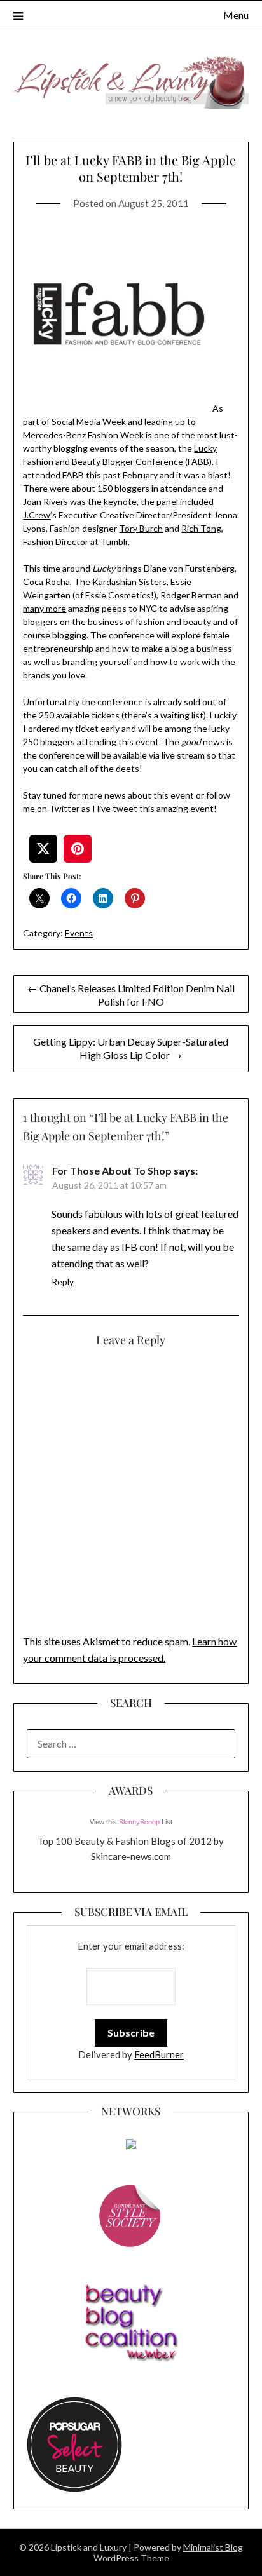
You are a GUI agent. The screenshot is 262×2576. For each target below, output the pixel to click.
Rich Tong (201, 528)
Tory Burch (141, 528)
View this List (131, 1822)
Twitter (64, 808)
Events (79, 933)
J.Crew (37, 515)
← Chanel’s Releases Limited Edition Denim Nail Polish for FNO (131, 995)
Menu (236, 15)
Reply (63, 1282)
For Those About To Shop (112, 1170)
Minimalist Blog (213, 2547)
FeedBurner (159, 2054)
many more (45, 608)
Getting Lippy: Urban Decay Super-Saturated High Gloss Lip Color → (131, 1048)
